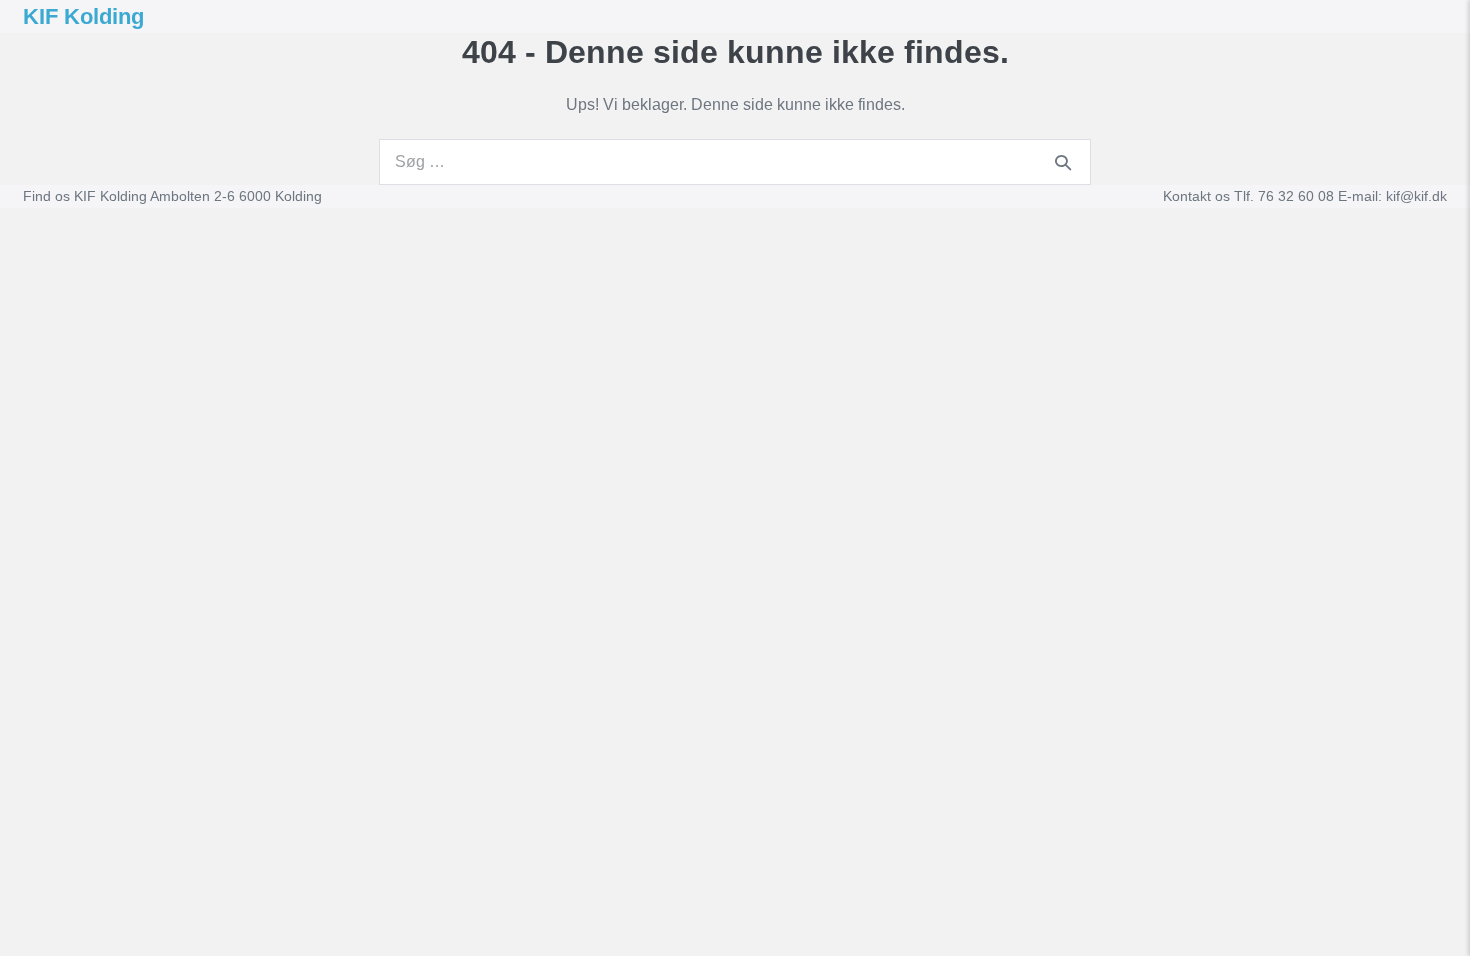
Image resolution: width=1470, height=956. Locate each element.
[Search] (1063, 162)
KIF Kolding (83, 16)
